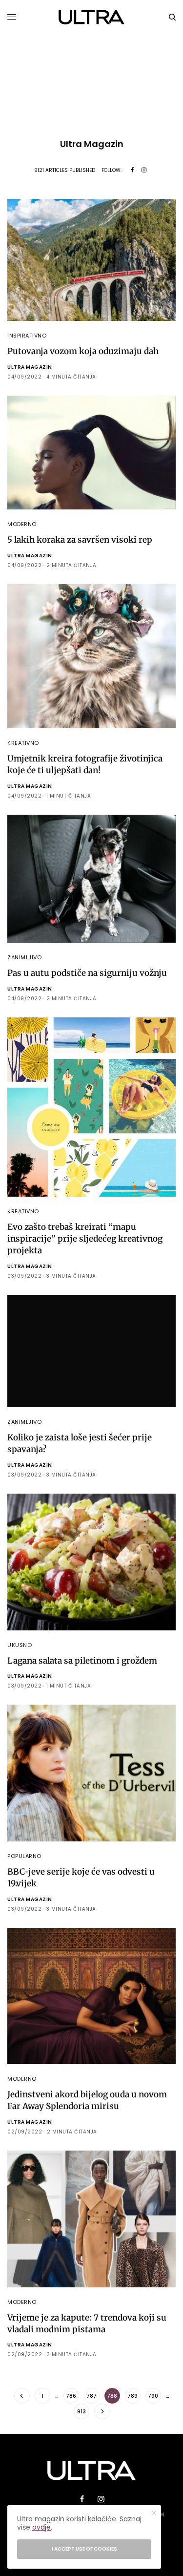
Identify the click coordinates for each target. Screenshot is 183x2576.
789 (132, 2396)
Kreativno (23, 743)
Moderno (22, 524)
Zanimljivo (25, 957)
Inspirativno (27, 336)
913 (81, 2411)
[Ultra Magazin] (91, 17)
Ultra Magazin (30, 367)
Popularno (24, 1856)
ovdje (41, 2527)
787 (91, 2396)
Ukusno (20, 1645)
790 (153, 2396)
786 (71, 2396)
